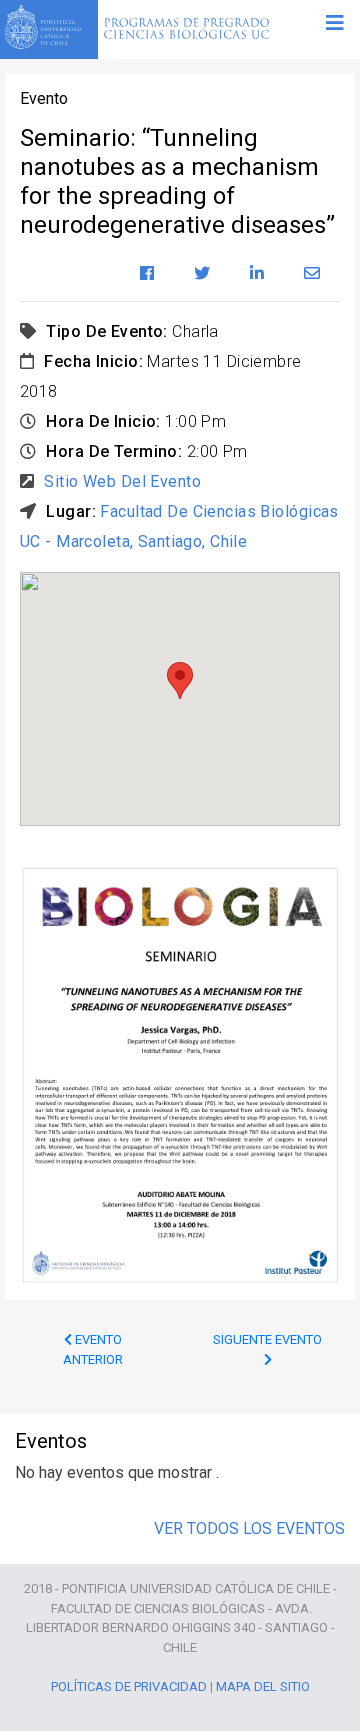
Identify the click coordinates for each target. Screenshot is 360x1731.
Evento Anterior (93, 1349)
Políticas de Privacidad (129, 1686)
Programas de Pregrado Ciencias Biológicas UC (186, 30)
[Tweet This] (202, 273)
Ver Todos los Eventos (249, 1528)
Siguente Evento (267, 1339)
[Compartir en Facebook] (147, 273)
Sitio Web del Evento (122, 481)
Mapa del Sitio (263, 1686)
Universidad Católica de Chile (49, 27)
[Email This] (312, 273)
